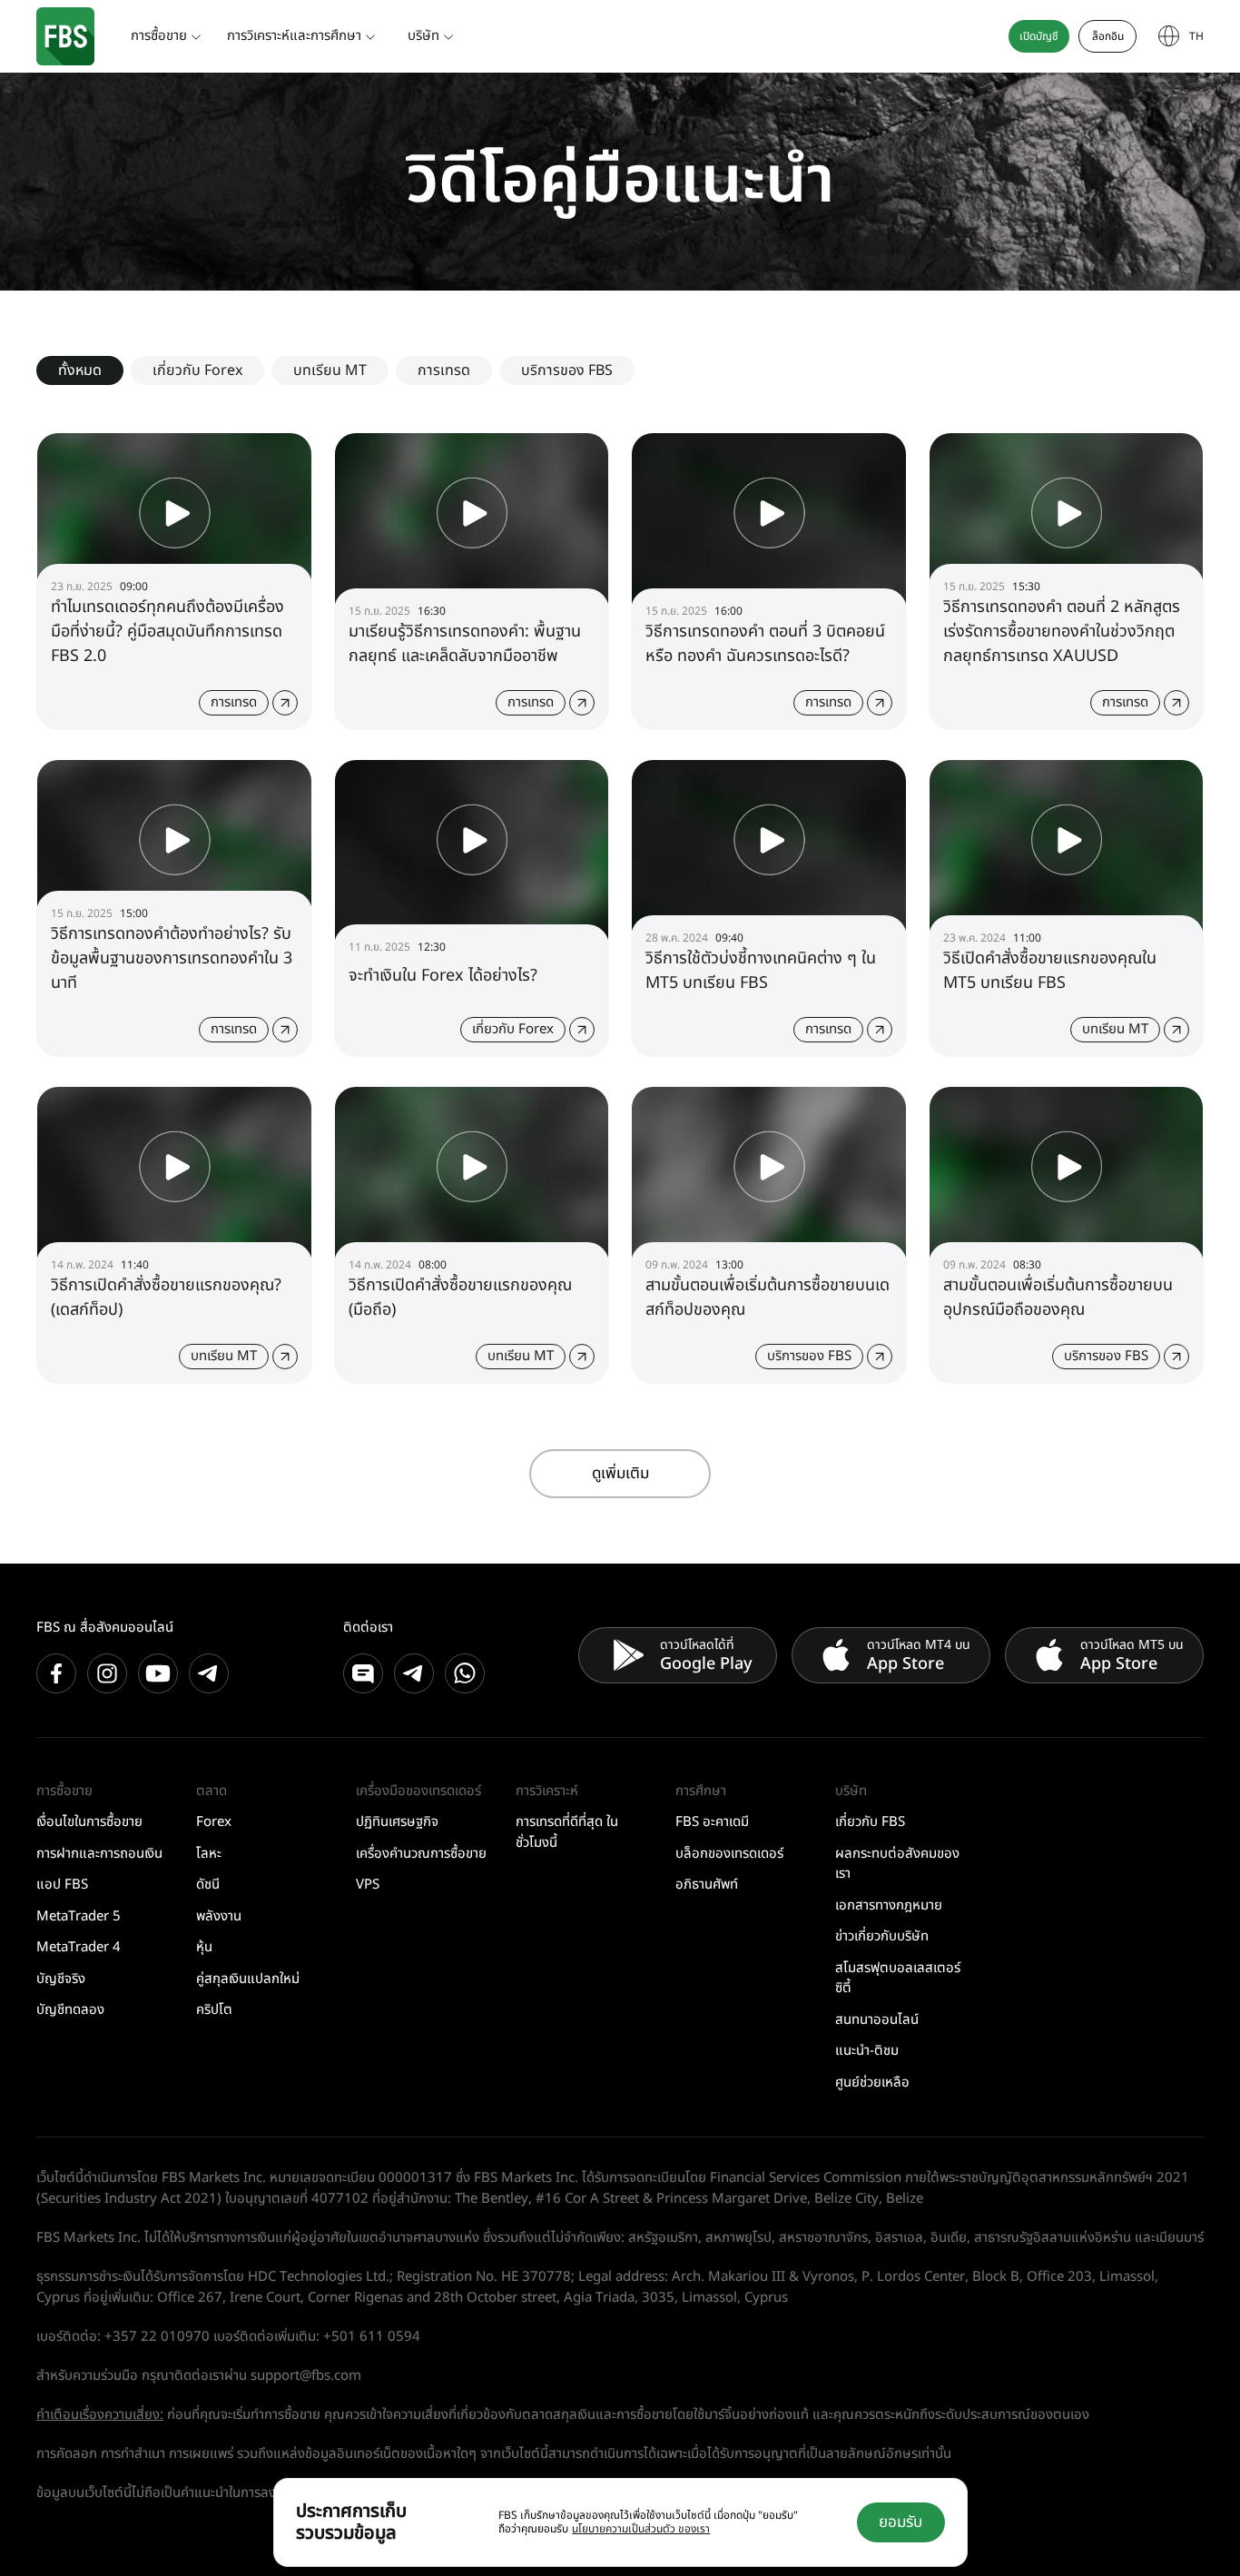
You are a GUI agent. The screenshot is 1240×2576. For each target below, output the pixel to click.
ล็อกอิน (1108, 36)
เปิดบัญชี (1039, 36)
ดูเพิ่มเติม (620, 1474)
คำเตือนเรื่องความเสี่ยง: (100, 2415)
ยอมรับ (900, 2522)
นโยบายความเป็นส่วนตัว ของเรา (641, 2529)
